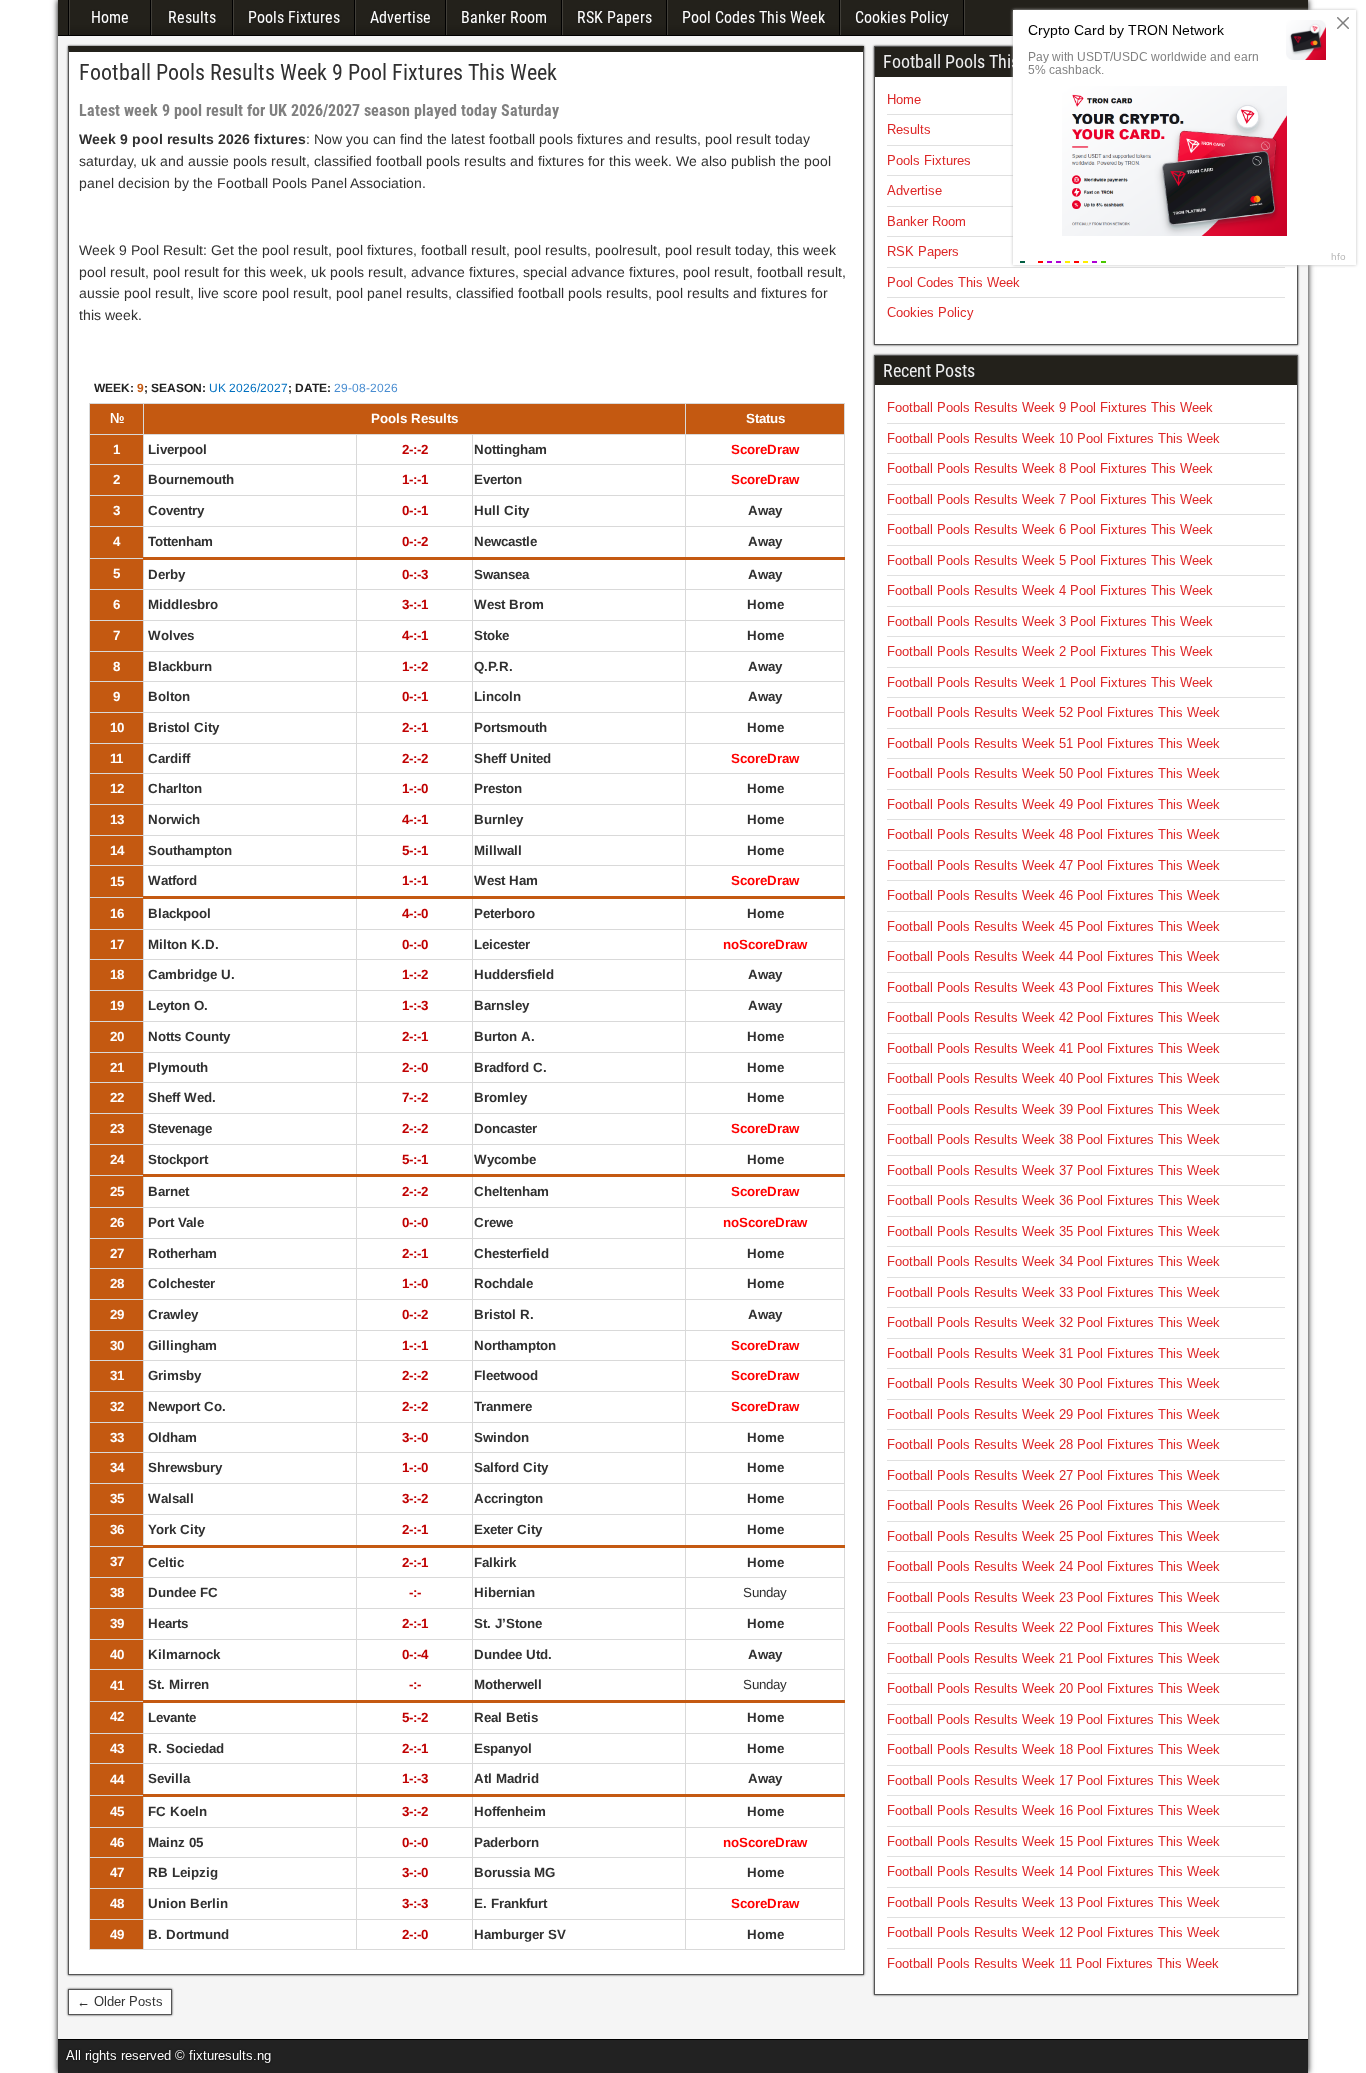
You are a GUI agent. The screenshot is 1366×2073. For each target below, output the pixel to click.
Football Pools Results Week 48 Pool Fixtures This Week (1053, 834)
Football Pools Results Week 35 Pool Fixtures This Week (1053, 1231)
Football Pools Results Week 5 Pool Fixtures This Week (1050, 560)
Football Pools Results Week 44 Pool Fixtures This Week (1053, 956)
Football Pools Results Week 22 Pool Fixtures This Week (1053, 1627)
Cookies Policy (902, 17)
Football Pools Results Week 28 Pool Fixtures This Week (1053, 1444)
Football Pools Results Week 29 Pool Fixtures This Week (1053, 1414)
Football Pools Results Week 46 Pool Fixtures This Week (1053, 895)
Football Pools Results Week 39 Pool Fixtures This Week (1053, 1109)
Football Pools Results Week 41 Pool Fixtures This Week (1053, 1048)
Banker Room (504, 17)
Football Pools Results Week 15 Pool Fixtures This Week (1053, 1841)
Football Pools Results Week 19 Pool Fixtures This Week (1053, 1719)
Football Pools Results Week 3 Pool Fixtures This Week (1050, 621)
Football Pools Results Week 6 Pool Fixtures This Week (1050, 529)
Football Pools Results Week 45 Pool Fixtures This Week (1053, 926)
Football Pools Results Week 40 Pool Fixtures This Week (1053, 1078)
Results (192, 17)
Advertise (400, 17)
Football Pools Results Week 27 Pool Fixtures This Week (1053, 1475)
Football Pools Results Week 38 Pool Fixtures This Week (1053, 1139)
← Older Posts (120, 2001)
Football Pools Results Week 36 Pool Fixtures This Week (1053, 1200)
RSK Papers (614, 17)
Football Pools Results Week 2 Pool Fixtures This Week (1050, 651)
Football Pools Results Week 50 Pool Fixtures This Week (1053, 773)
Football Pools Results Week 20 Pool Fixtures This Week (1053, 1688)
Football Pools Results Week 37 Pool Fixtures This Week (1053, 1170)
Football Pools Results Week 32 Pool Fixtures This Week (1053, 1322)
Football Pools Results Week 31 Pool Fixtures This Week (1053, 1353)
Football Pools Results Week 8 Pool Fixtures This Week (1050, 468)
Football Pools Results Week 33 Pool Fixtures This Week (1053, 1292)
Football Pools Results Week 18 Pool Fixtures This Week (1053, 1749)
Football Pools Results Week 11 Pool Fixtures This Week (1053, 1963)
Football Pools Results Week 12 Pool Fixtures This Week (1053, 1932)
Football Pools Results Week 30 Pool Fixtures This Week (1053, 1383)
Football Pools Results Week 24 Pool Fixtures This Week (1053, 1566)
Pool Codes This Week (753, 17)
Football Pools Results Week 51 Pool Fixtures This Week (1053, 743)
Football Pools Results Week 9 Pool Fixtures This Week (318, 72)
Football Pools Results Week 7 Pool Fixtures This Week (1050, 499)
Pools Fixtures (294, 17)
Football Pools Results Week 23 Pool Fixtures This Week (1053, 1597)
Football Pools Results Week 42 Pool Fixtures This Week (1053, 1017)
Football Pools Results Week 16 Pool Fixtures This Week (1053, 1810)
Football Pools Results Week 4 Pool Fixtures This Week (1050, 590)
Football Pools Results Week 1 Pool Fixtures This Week (1050, 682)
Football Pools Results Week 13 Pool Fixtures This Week (1053, 1902)
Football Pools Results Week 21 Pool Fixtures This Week (1053, 1658)
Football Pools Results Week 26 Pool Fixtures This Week (1053, 1505)
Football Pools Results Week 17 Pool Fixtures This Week (1053, 1780)
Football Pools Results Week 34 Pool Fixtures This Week (1053, 1261)
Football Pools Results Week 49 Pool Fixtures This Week (1053, 804)
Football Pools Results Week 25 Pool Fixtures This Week (1053, 1536)
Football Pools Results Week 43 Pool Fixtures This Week (1053, 987)
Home (110, 17)
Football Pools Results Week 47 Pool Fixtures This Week (1053, 865)
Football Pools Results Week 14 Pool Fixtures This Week (1053, 1871)
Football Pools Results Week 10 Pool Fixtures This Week (1053, 438)
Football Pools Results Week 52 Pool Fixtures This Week (1053, 712)
